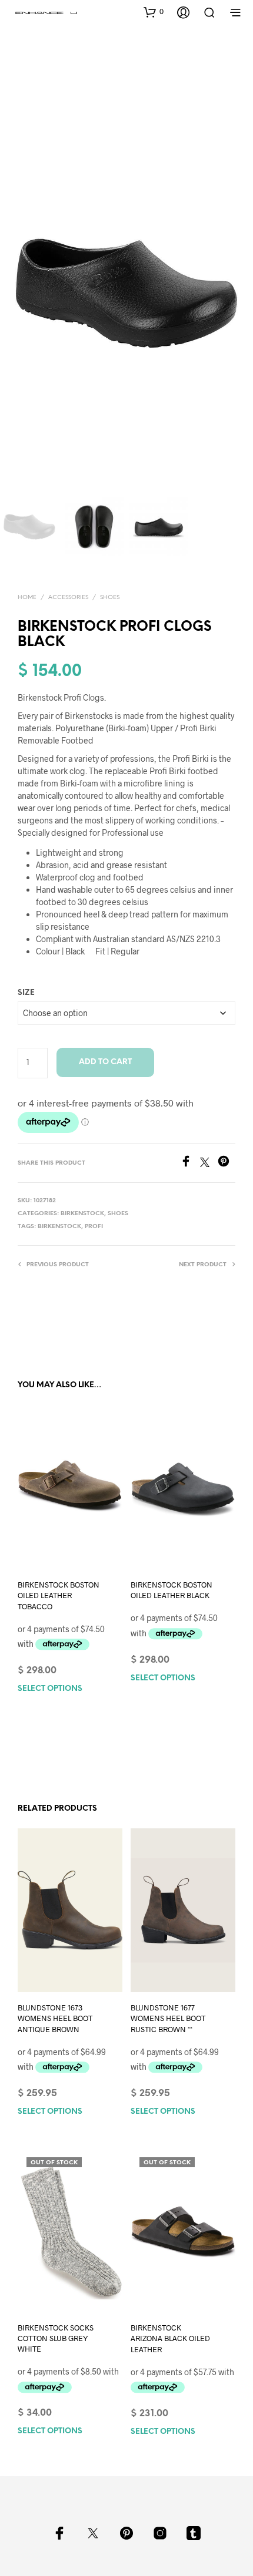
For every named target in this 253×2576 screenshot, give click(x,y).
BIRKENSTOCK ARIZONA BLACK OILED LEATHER (170, 2338)
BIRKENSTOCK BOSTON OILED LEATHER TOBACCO (59, 1595)
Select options (50, 1689)
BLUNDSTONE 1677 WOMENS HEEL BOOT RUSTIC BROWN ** (168, 2018)
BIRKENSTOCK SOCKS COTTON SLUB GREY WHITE (56, 2338)
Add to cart (105, 1062)
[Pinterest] (227, 1163)
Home (27, 598)
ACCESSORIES (68, 598)
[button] (154, 12)
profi (94, 1227)
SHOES (110, 598)
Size (26, 993)
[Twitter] (209, 1163)
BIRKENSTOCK (82, 1214)
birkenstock (59, 1227)
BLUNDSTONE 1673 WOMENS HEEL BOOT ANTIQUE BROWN (55, 2018)
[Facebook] (190, 1163)
